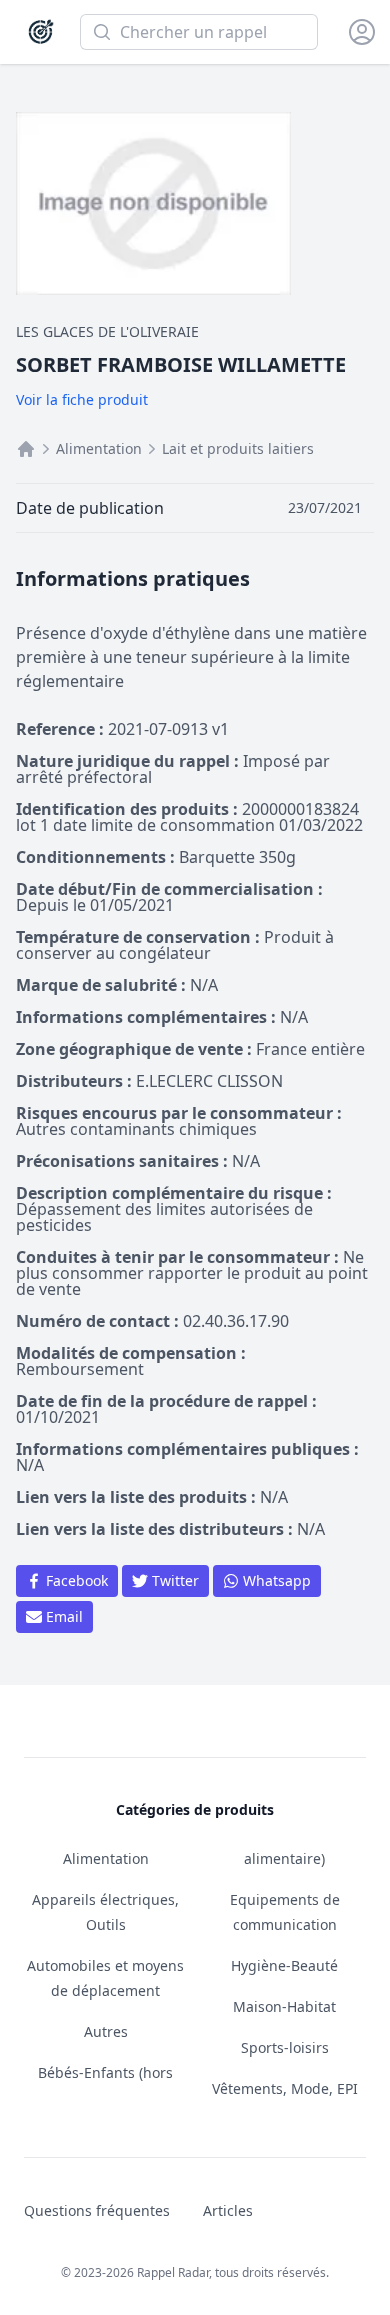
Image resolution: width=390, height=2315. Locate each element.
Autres (106, 2031)
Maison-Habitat (284, 2006)
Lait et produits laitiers (238, 448)
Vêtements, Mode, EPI (285, 2088)
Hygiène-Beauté (284, 1965)
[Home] (26, 449)
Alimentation (99, 448)
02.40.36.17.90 (236, 1321)
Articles (228, 2210)
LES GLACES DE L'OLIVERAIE (107, 331)
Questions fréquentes (97, 2210)
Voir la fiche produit (82, 399)
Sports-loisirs (285, 2047)
